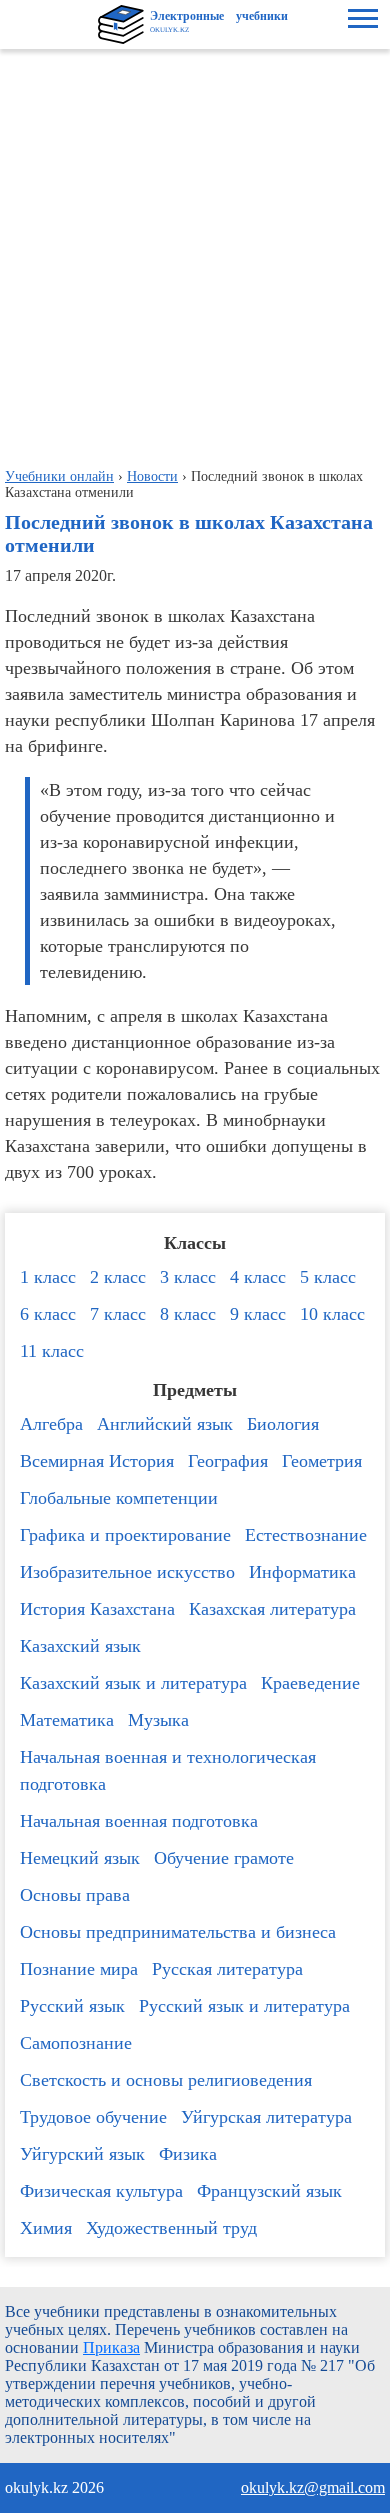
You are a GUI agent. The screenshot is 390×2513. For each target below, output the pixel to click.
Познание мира (79, 1969)
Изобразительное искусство (127, 1572)
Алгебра (51, 1424)
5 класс (328, 1277)
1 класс (48, 1277)
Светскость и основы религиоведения (166, 2080)
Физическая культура (101, 2191)
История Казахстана (97, 1609)
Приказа (111, 2347)
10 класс (332, 1314)
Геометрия (322, 1461)
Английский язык (165, 1424)
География (228, 1461)
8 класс (188, 1314)
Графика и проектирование (125, 1535)
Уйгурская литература (266, 2117)
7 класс (118, 1314)
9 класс (258, 1314)
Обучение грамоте (224, 1858)
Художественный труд (171, 2228)
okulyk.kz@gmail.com (313, 2487)
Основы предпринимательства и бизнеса (178, 1932)
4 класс (258, 1277)
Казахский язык (80, 1646)
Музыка (158, 1720)
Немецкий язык (80, 1858)
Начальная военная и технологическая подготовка (168, 1770)
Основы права (75, 1895)
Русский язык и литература (244, 2006)
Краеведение (310, 1683)
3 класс (188, 1277)
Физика (188, 2154)
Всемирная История (97, 1461)
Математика (67, 1720)
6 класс (48, 1314)
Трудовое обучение (93, 2117)
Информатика (302, 1572)
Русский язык (72, 2006)
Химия (46, 2228)
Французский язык (269, 2191)
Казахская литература (272, 1609)
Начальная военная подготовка (139, 1821)
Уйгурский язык (82, 2154)
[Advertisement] (195, 254)
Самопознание (76, 2043)
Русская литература (227, 1969)
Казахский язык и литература (133, 1683)
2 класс (118, 1277)
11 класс (52, 1351)
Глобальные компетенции (119, 1498)
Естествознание (306, 1535)
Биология (283, 1424)
